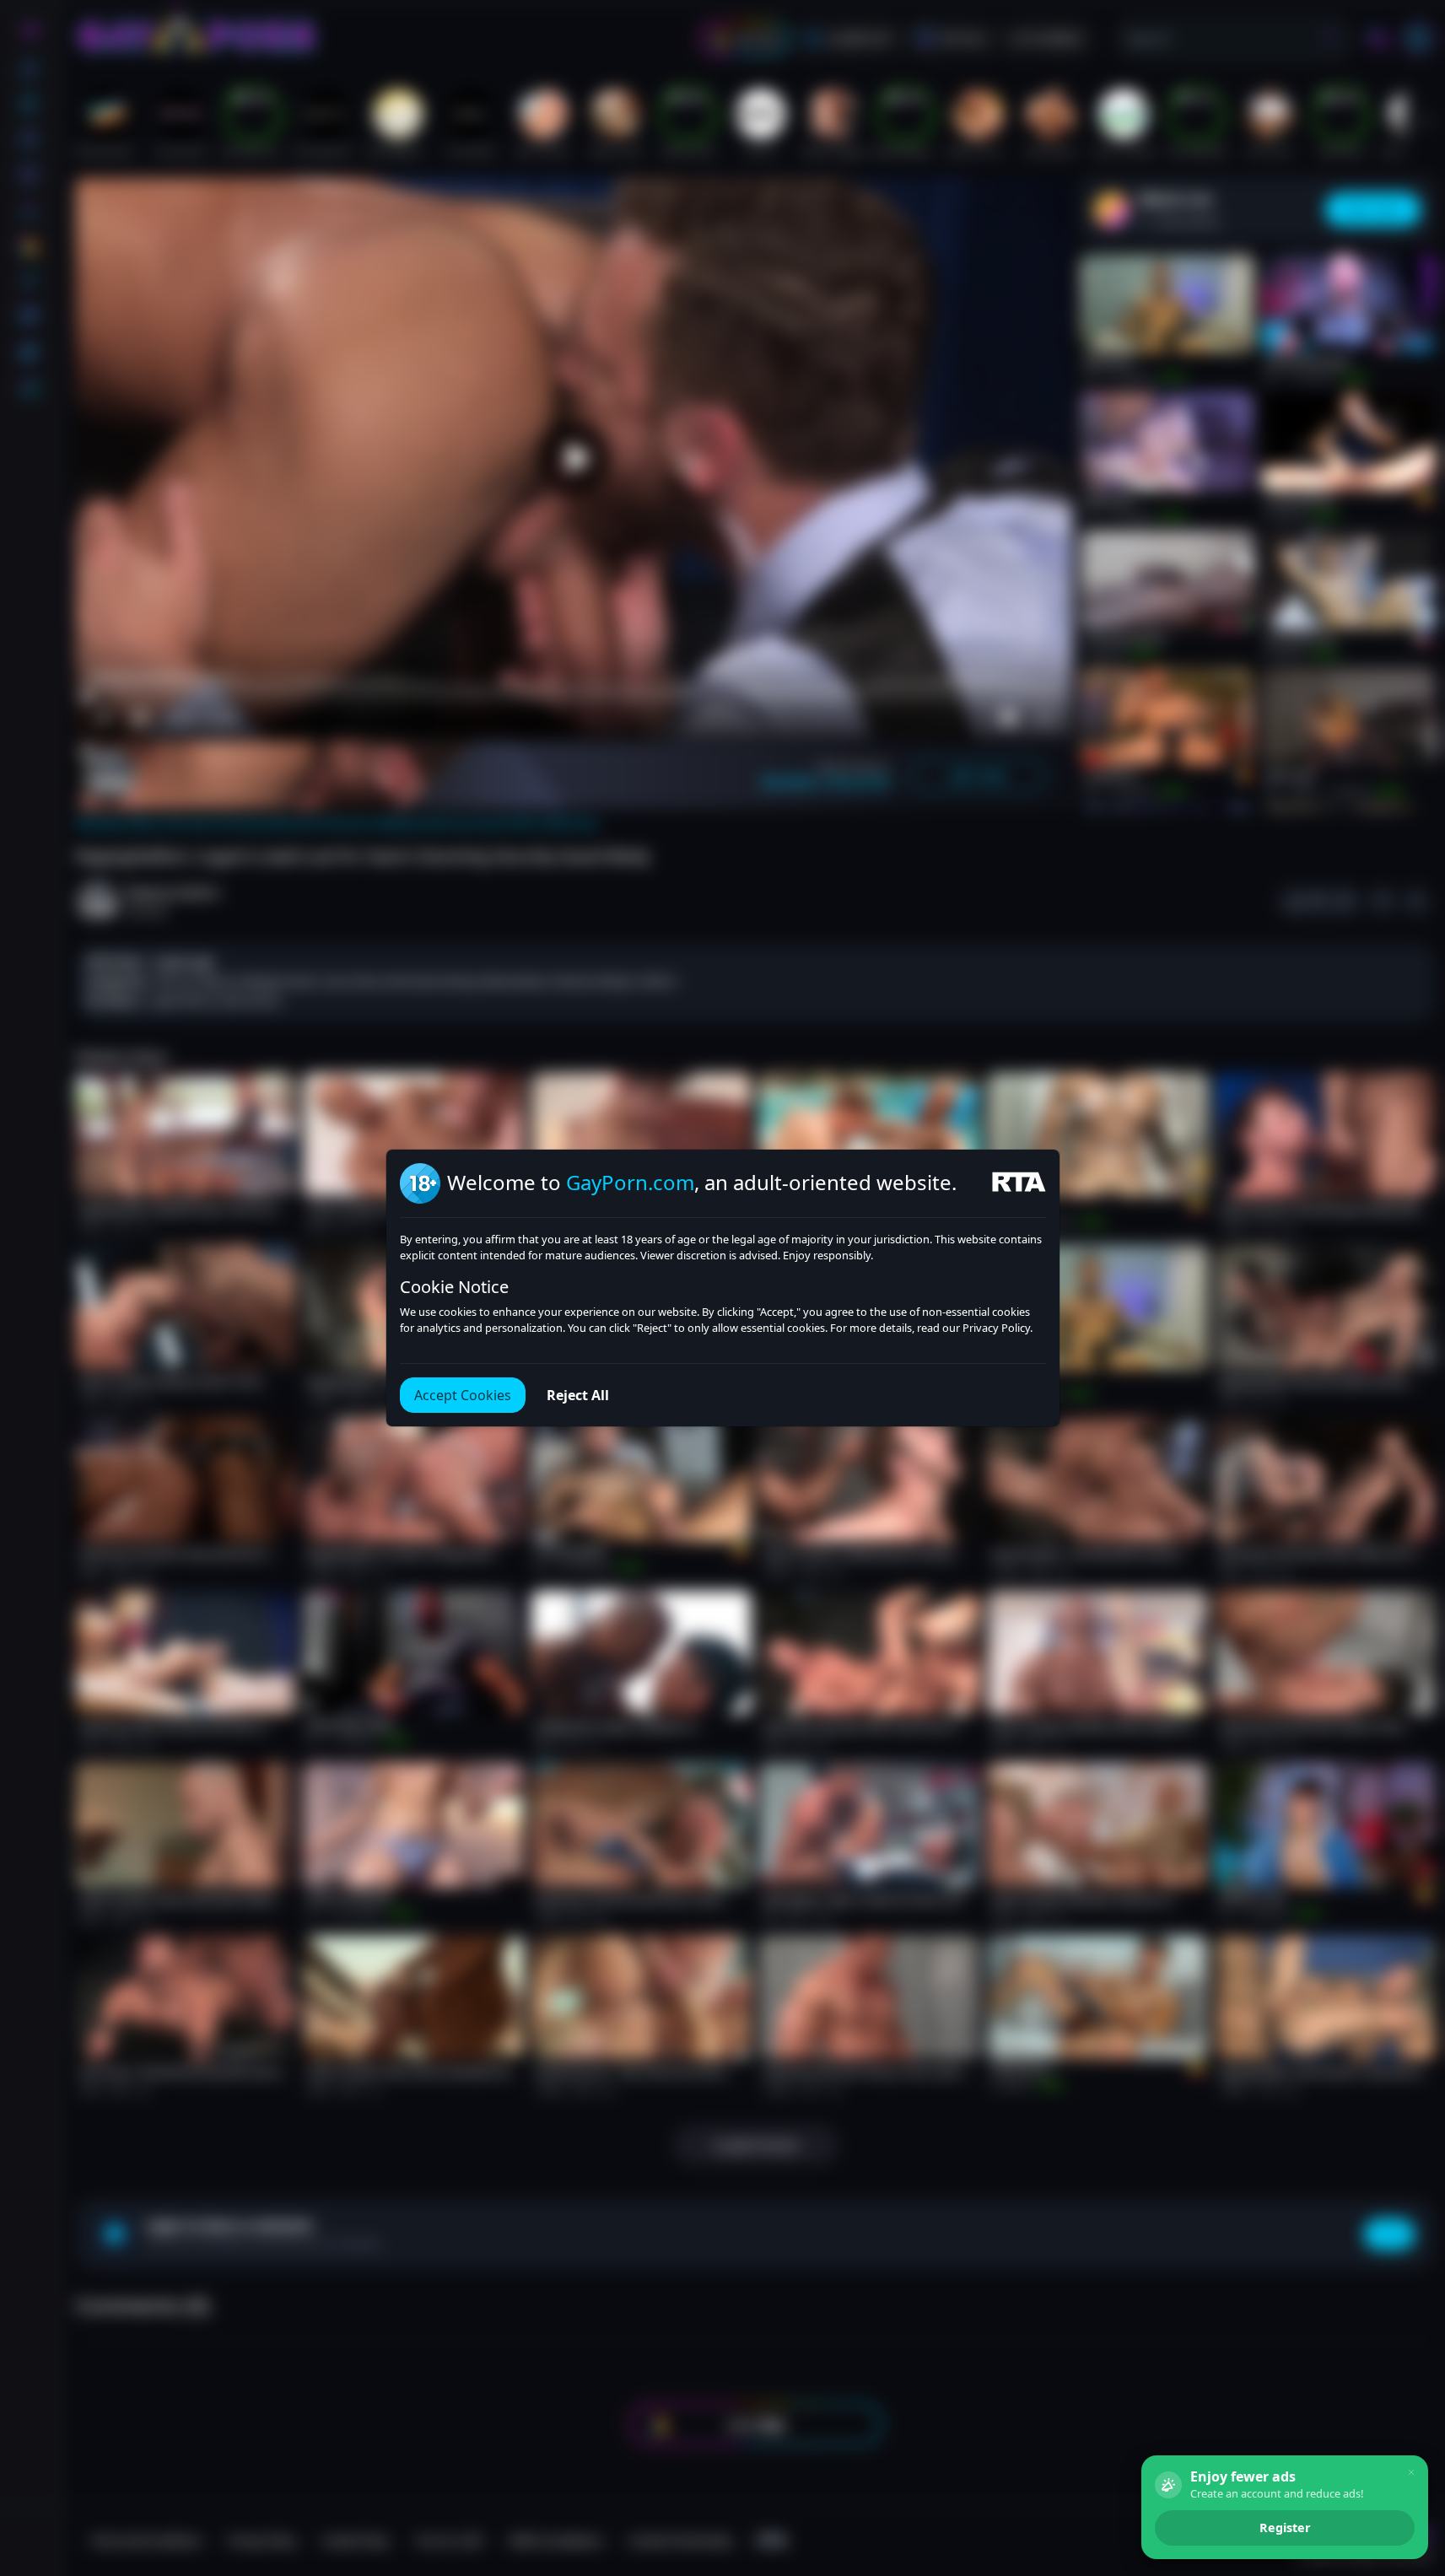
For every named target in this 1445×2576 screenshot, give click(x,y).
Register (1285, 2527)
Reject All (578, 1395)
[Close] (1411, 2472)
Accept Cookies (463, 1395)
